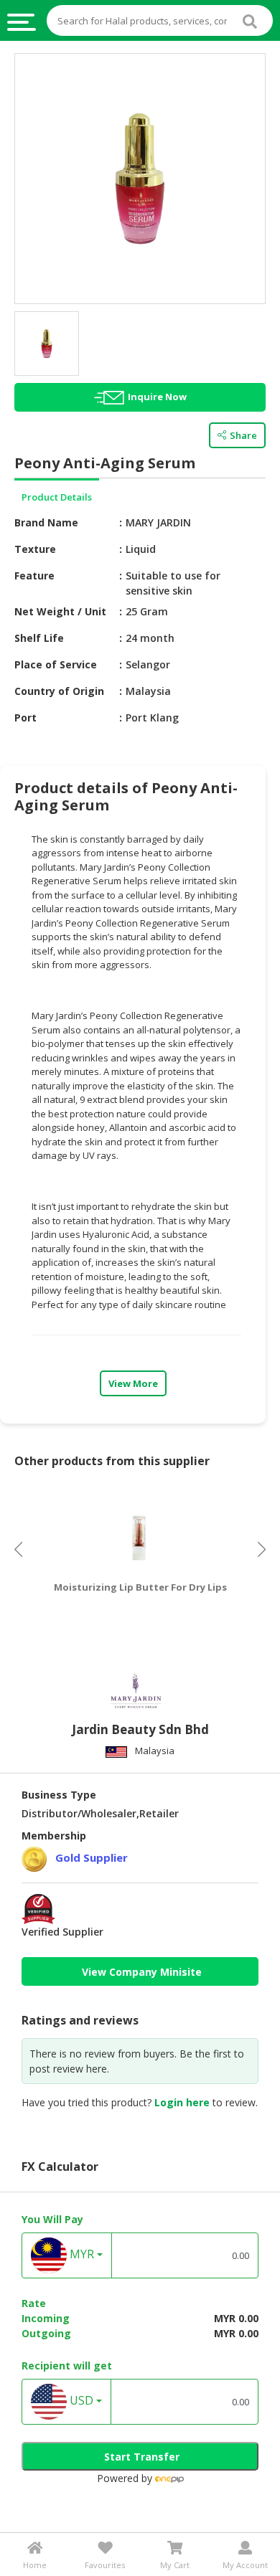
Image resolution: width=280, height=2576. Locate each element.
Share (243, 435)
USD (80, 2401)
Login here (182, 2102)
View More (133, 1383)
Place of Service (56, 664)
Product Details (57, 497)
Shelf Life (39, 638)
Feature (34, 576)
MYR (80, 2255)
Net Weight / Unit (60, 611)
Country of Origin (59, 691)
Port (25, 718)
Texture (35, 549)
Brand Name (46, 522)
